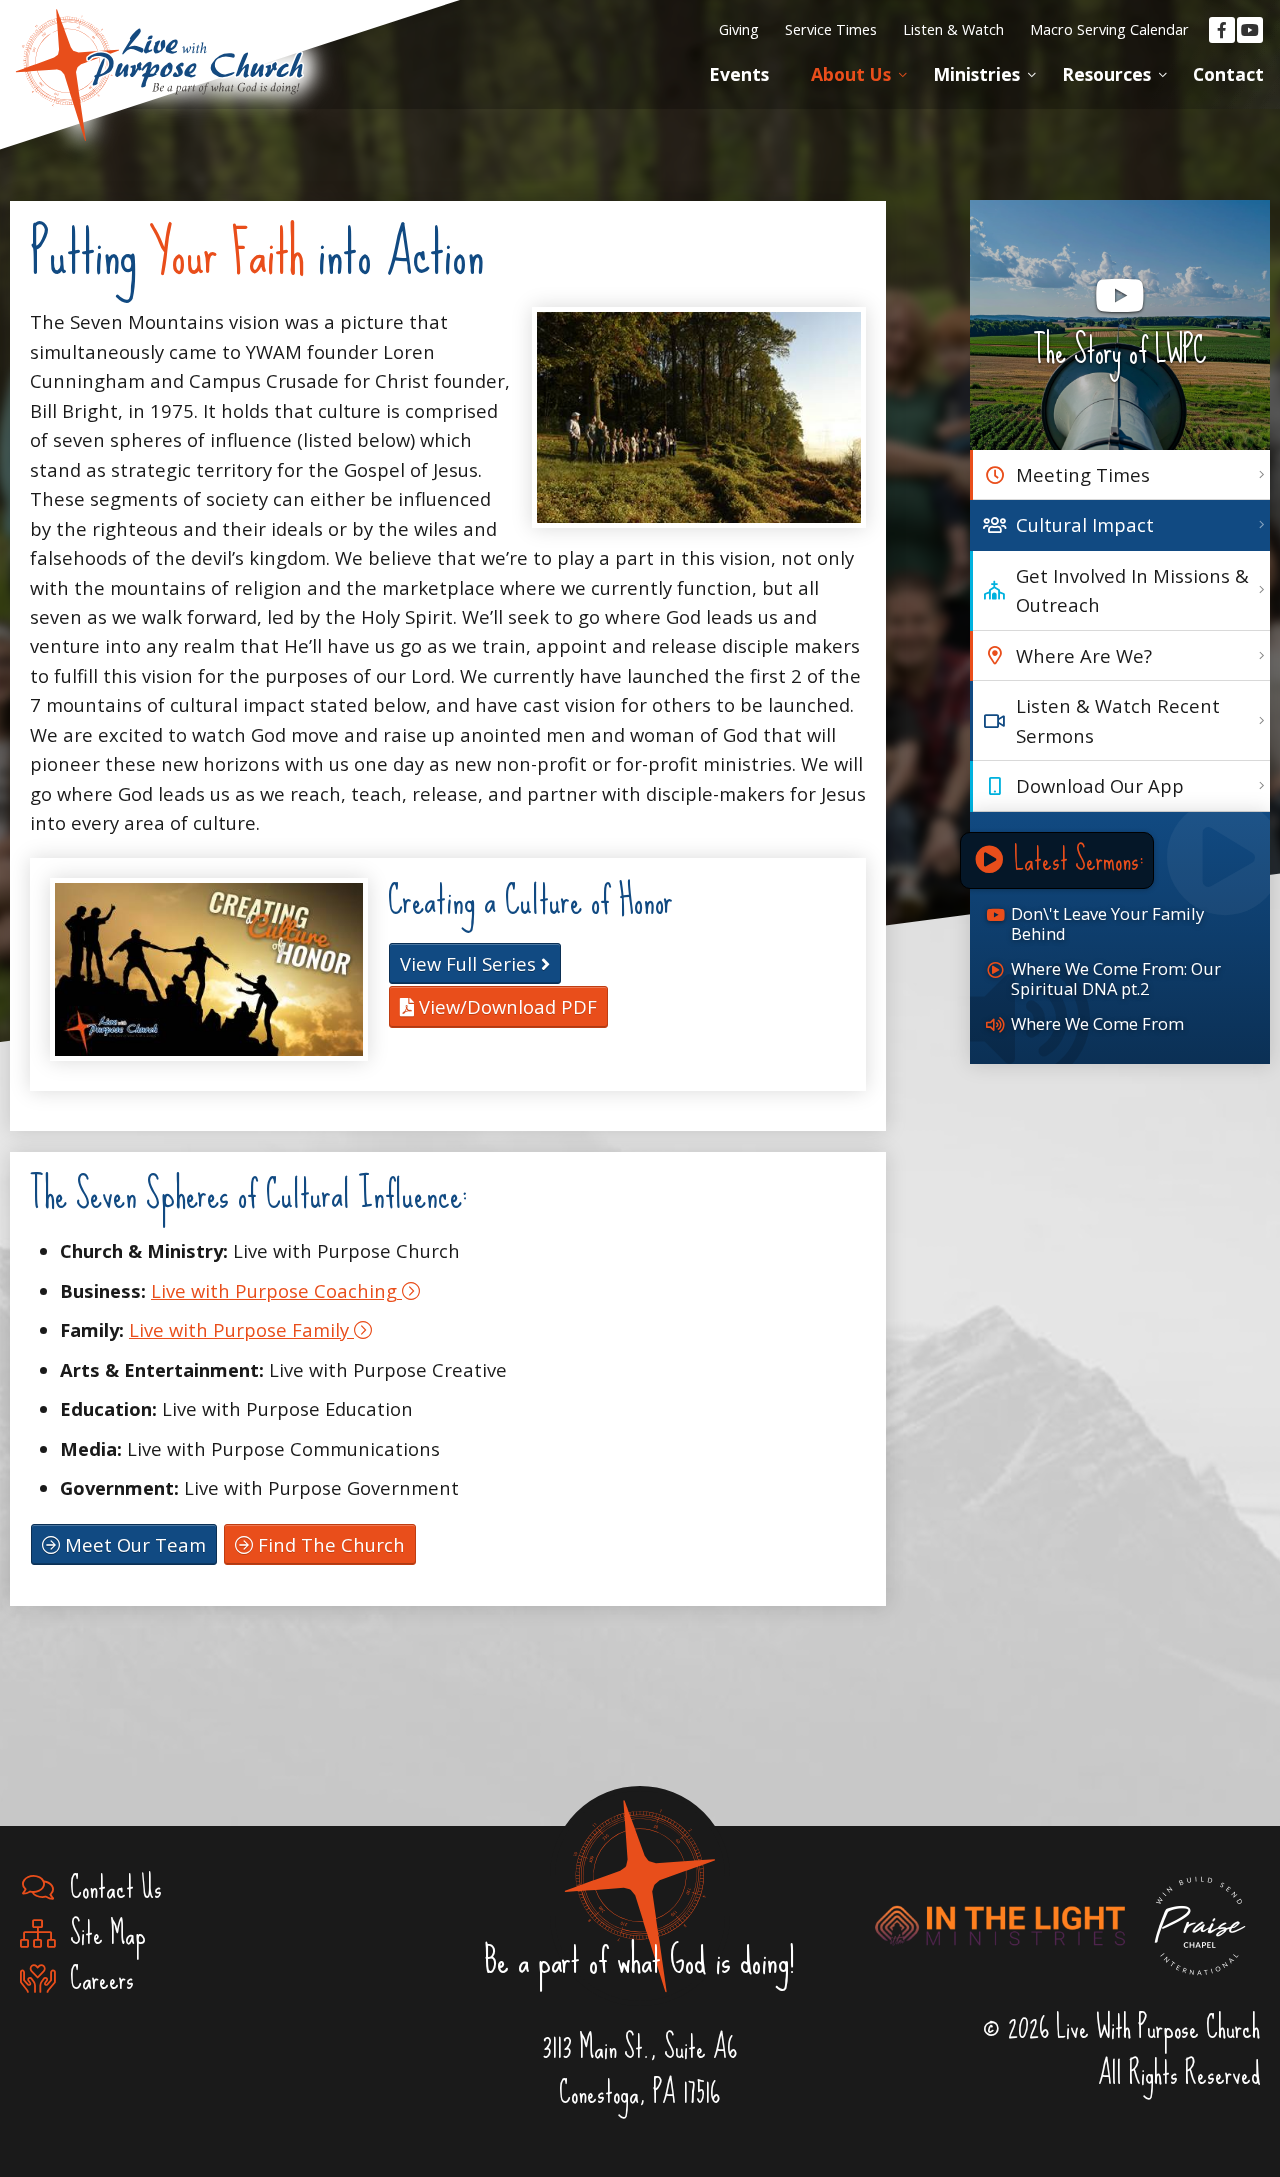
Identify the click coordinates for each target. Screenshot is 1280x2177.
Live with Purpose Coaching (276, 1290)
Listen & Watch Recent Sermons (1118, 720)
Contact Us (109, 1888)
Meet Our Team (133, 1544)
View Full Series (470, 963)
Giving (739, 29)
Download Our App (1100, 785)
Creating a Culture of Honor (530, 900)
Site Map (101, 1934)
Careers (95, 1979)
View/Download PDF (505, 1006)
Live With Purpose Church (160, 50)
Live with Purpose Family (241, 1329)
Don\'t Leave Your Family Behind (1107, 923)
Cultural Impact (1085, 524)
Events (739, 74)
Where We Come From (1097, 1023)
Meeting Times (1083, 474)
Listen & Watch (953, 29)
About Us (851, 74)
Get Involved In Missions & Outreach (1132, 590)
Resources (1106, 74)
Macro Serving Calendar (1109, 29)
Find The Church (329, 1544)
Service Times (831, 29)
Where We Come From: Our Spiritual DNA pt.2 (1116, 978)
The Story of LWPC (1120, 351)
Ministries (976, 74)
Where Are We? (1084, 655)
